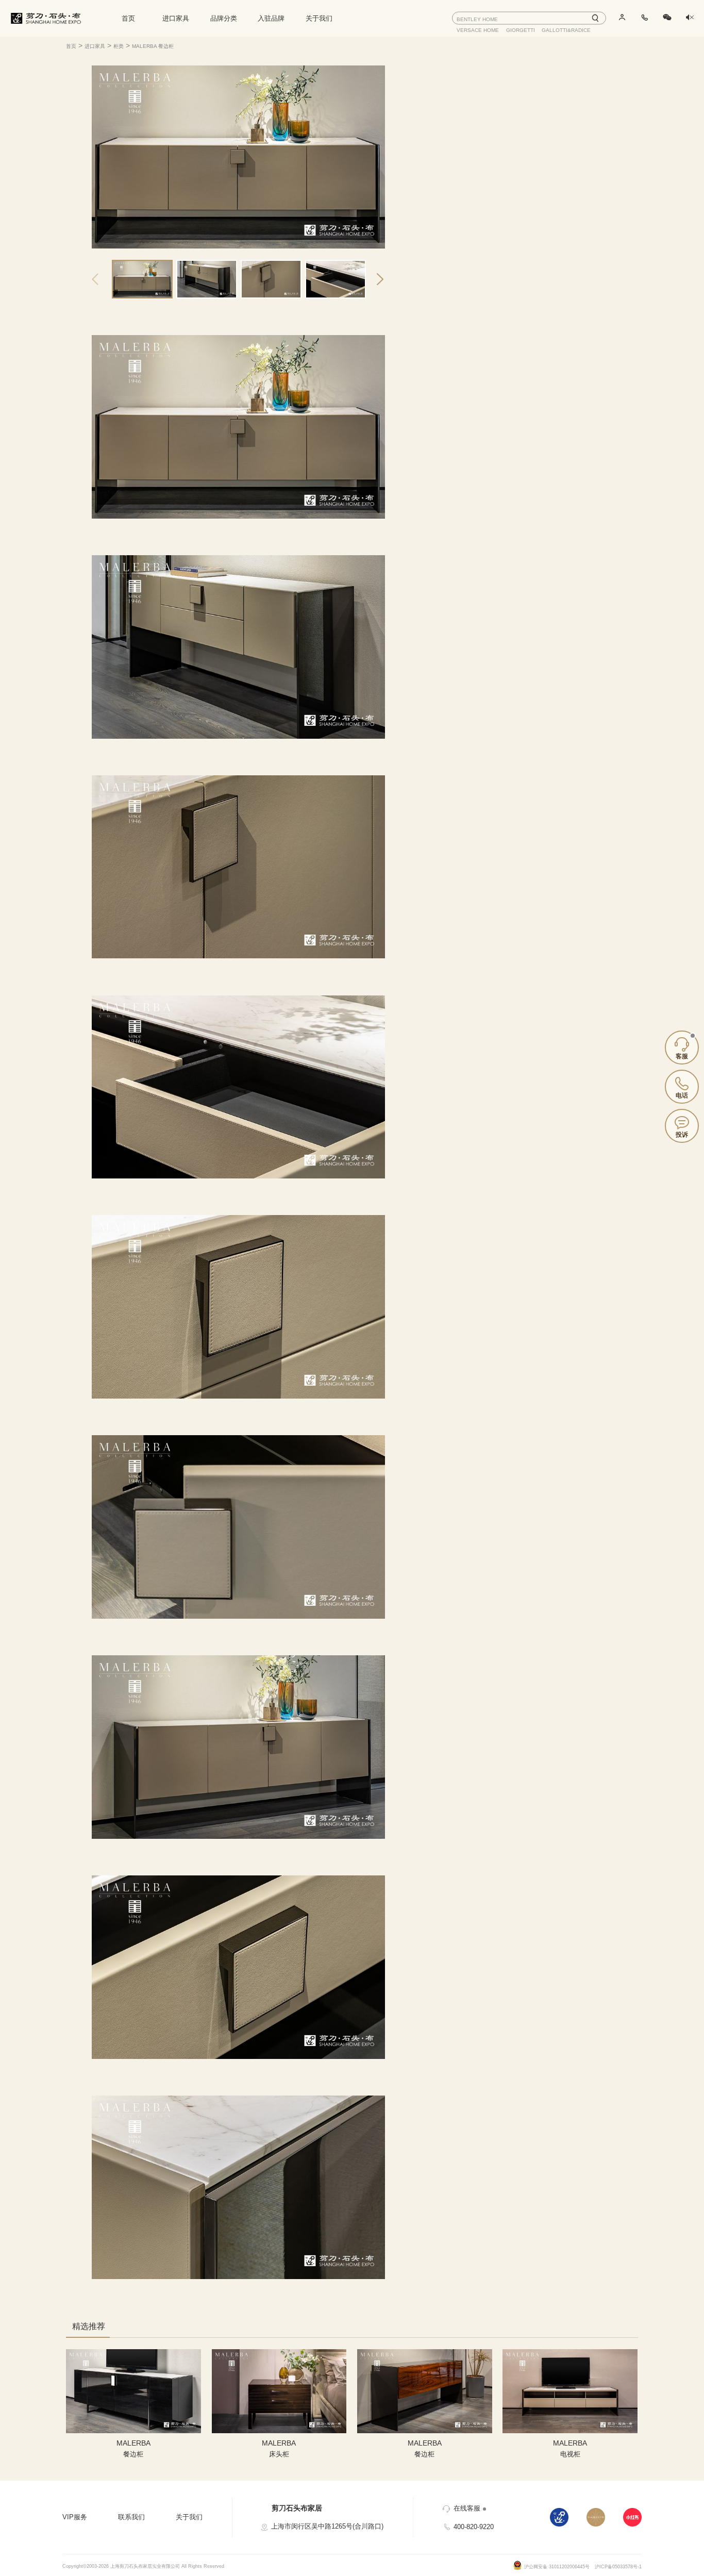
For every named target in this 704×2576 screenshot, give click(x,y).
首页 (128, 18)
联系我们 (131, 2517)
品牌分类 (224, 18)
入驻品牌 (271, 18)
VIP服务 (75, 2517)
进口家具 (176, 18)
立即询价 (480, 172)
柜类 (119, 46)
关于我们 (319, 18)
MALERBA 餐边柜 (153, 46)
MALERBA (472, 118)
